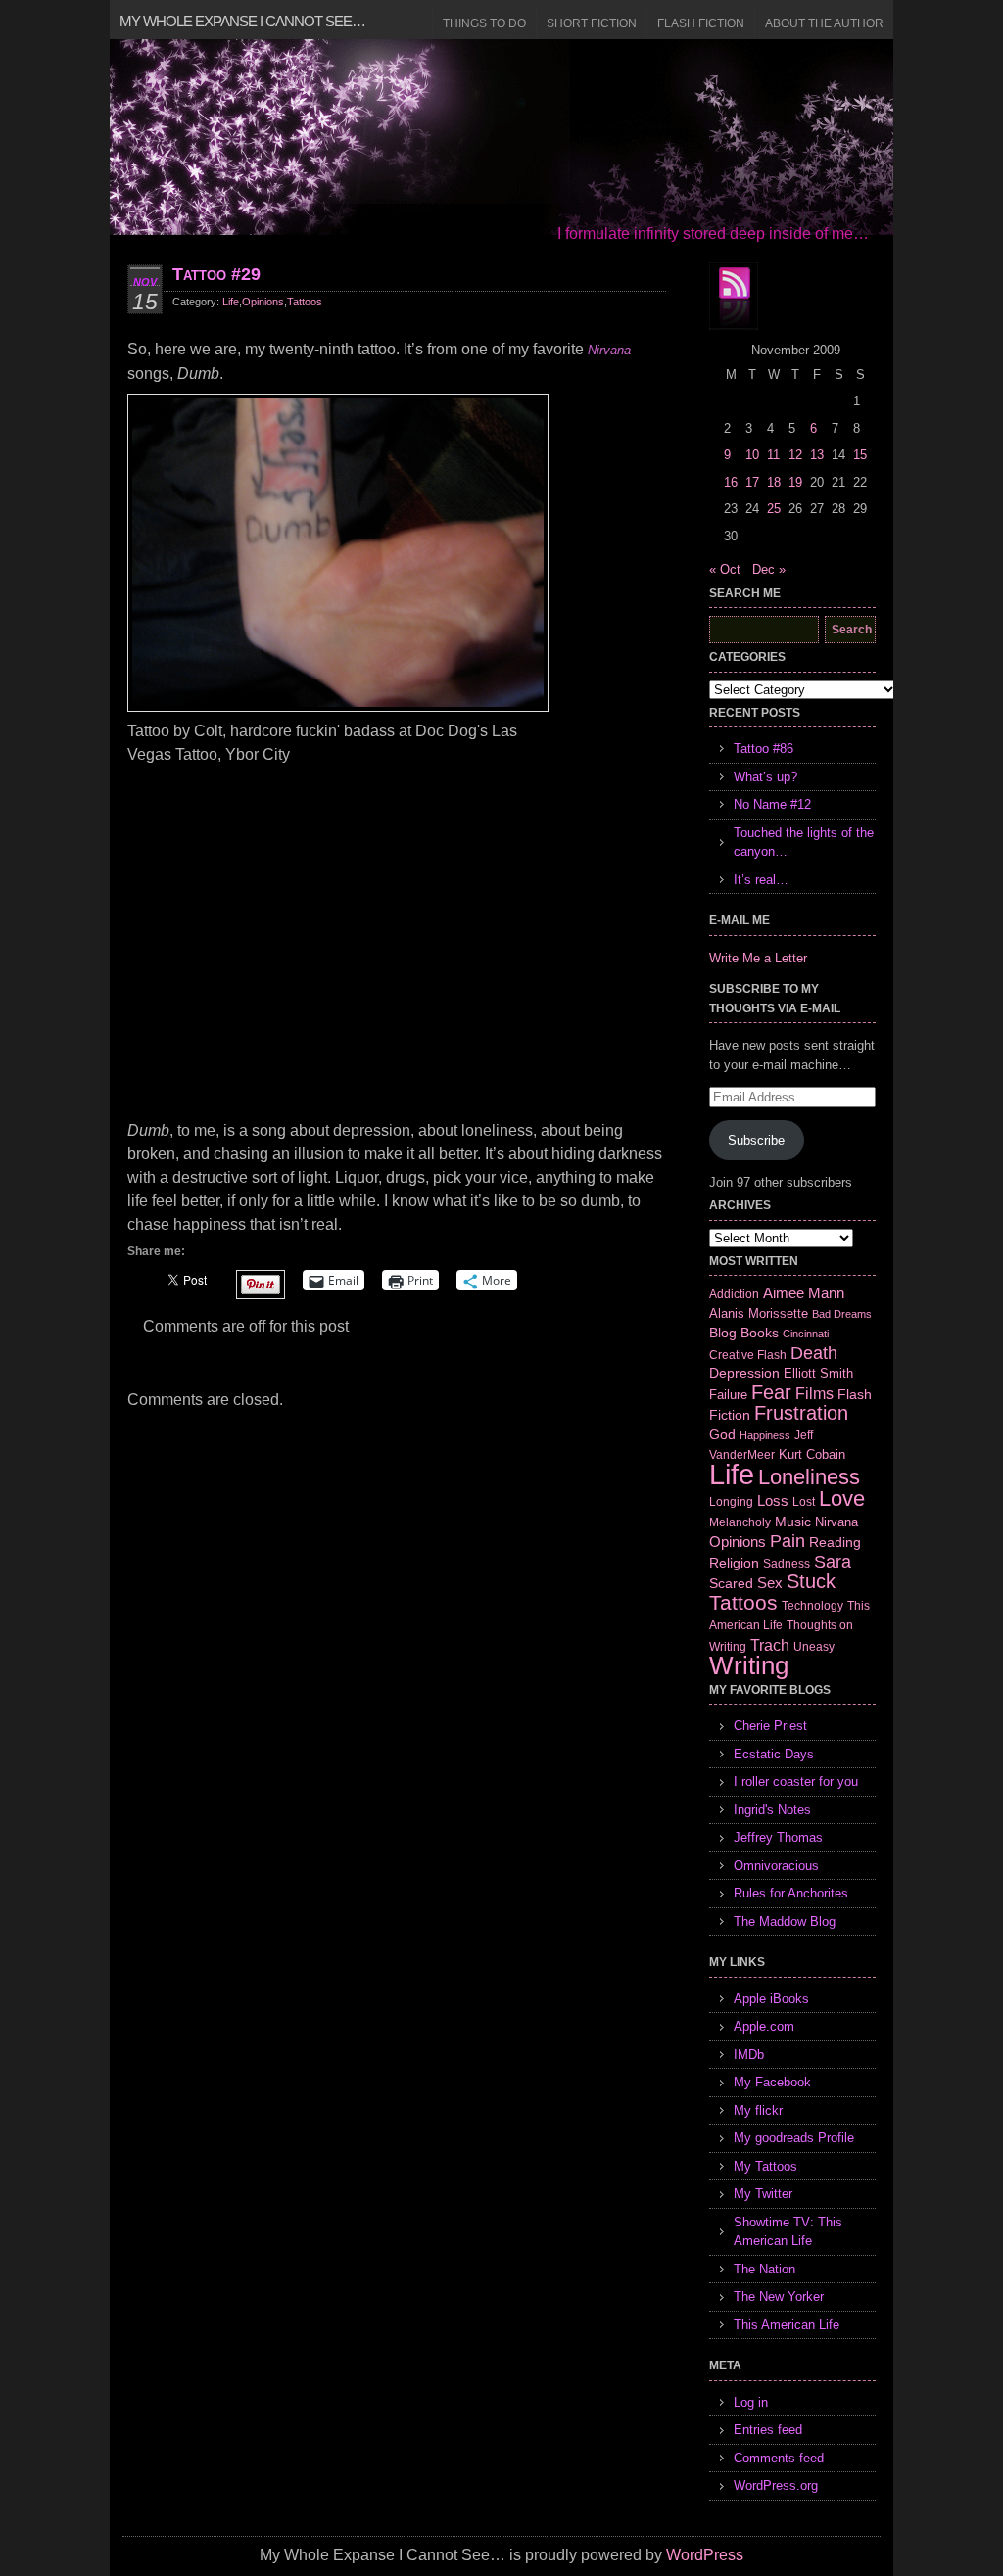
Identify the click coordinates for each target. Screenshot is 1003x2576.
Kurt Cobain (812, 1454)
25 (774, 509)
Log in (751, 2402)
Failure (728, 1395)
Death (814, 1353)
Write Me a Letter (758, 958)
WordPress (705, 2555)
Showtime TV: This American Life (788, 2232)
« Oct (725, 569)
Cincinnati (806, 1334)
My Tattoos (765, 2166)
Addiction (734, 1294)
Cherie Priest (770, 1726)
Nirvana (609, 350)
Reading (835, 1542)
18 (774, 482)
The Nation (764, 2269)
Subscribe (756, 1140)
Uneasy (814, 1647)
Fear (771, 1392)
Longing (731, 1501)
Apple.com (764, 2026)
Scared (731, 1583)
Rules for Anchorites (791, 1893)
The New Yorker (779, 2296)
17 (752, 482)
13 (817, 455)
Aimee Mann (804, 1293)
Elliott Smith (818, 1373)
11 (773, 455)
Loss (773, 1500)
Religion (734, 1563)
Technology (812, 1606)
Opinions (263, 302)
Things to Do (484, 23)
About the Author (824, 23)
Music (793, 1522)
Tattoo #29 (216, 274)
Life (231, 302)
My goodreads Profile (794, 2138)
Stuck (811, 1581)
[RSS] (734, 297)
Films (814, 1394)
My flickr (758, 2110)
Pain (788, 1541)
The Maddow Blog (785, 1921)
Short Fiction (592, 23)
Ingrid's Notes (772, 1810)
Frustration (801, 1413)
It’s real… (761, 880)
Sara (833, 1562)
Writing (749, 1665)
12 (795, 455)
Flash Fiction (701, 23)
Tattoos (305, 302)
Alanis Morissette (759, 1313)
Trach (770, 1645)
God (722, 1434)
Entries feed (768, 2430)
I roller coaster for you (796, 1781)
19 (795, 482)
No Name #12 (772, 804)
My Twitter (763, 2194)
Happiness (765, 1435)
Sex (770, 1583)
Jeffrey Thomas (778, 1837)
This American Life (787, 2325)
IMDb (749, 2055)
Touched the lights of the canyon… (804, 843)
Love (842, 1499)
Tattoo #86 (764, 749)
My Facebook (772, 2082)
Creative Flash (748, 1355)
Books (760, 1333)
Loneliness (809, 1477)
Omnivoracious (776, 1866)
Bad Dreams (842, 1314)
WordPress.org (776, 2485)
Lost (804, 1502)
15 (860, 455)
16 (731, 482)
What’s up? (765, 777)
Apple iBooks (771, 1999)
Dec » (769, 569)
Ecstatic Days (774, 1754)
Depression (744, 1373)
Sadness (787, 1563)
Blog (723, 1333)
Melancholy (740, 1522)
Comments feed (779, 2458)
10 (752, 455)
